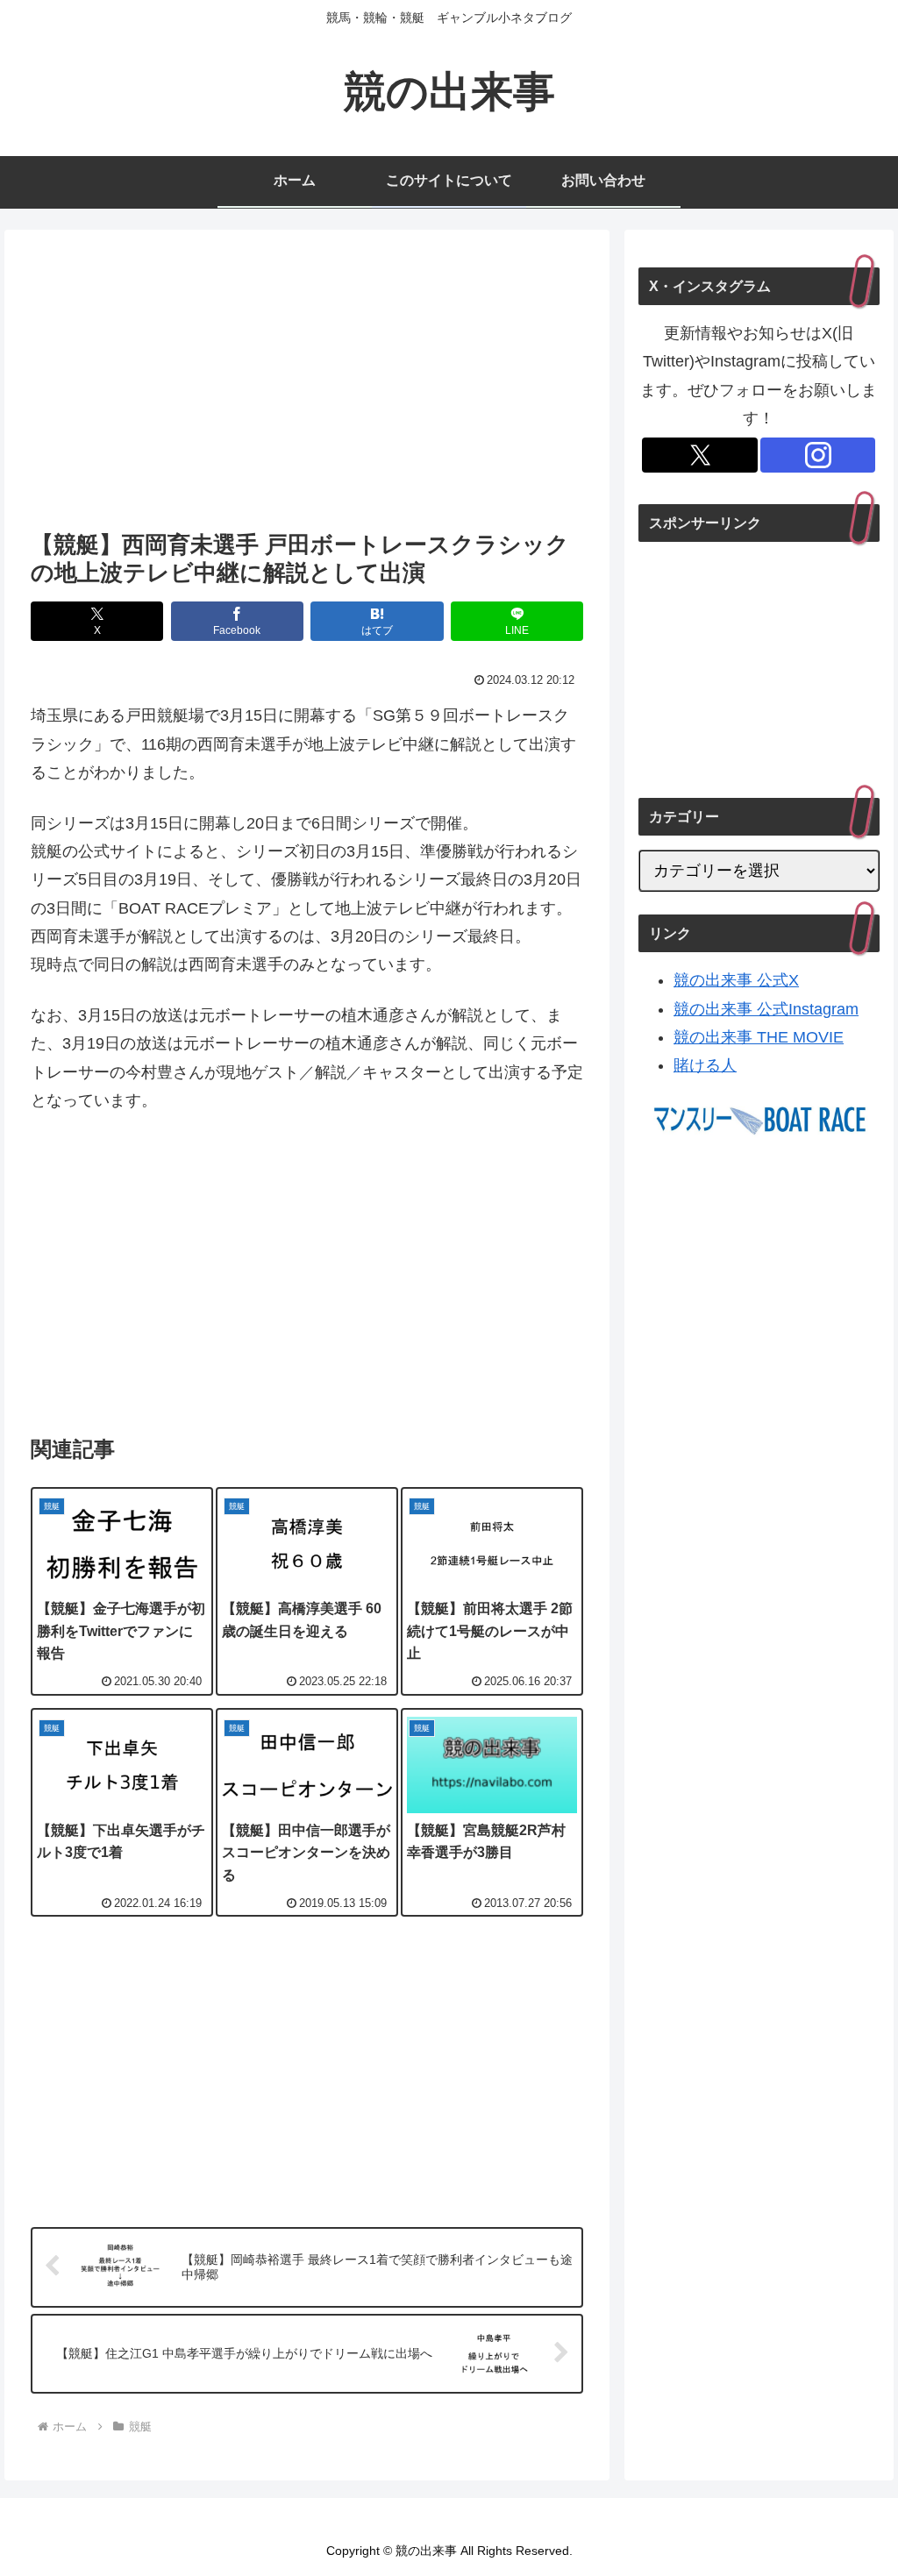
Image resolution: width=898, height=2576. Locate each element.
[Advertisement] (307, 385)
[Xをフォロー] (700, 455)
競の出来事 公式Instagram (766, 1009)
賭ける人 (705, 1065)
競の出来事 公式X (736, 980)
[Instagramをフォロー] (818, 455)
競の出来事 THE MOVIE (759, 1037)
